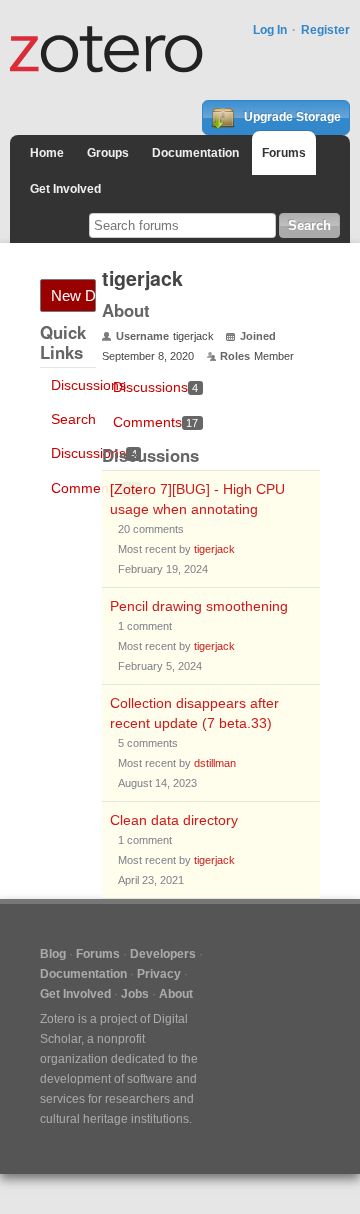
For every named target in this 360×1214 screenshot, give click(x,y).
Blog (53, 954)
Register (325, 30)
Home (47, 153)
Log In (270, 30)
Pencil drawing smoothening (199, 606)
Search (73, 419)
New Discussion (73, 295)
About (176, 994)
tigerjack (214, 549)
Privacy (159, 974)
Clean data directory (174, 820)
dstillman (215, 763)
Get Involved (65, 189)
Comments (94, 488)
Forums (284, 153)
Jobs (135, 994)
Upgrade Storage (291, 117)
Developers (163, 954)
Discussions (88, 385)
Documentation (195, 153)
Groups (108, 153)
